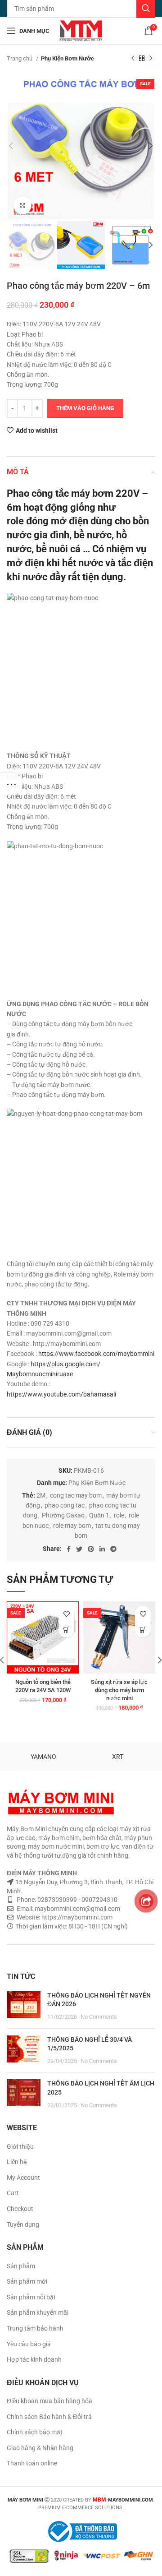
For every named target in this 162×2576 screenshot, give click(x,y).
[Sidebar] (11, 784)
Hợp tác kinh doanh (34, 2359)
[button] (66, 1630)
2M (41, 1495)
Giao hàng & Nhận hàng (40, 2448)
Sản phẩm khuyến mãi (38, 2312)
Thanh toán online (32, 2463)
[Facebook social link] (69, 1549)
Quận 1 (99, 1515)
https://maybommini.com (76, 1917)
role (119, 1515)
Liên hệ (17, 2162)
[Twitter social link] (79, 1549)
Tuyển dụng (23, 2225)
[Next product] (151, 59)
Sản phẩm (21, 2266)
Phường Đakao (63, 1515)
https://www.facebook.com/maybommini (96, 1354)
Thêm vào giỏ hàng (85, 408)
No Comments (99, 2017)
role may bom (72, 1526)
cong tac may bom (76, 1495)
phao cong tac (65, 1505)
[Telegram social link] (113, 1549)
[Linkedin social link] (102, 1549)
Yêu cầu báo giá (29, 2344)
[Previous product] (133, 59)
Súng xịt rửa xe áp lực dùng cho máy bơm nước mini (119, 1690)
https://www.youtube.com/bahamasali (61, 1394)
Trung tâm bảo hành (35, 2328)
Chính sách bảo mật (35, 2432)
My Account (23, 2178)
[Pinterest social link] (91, 1549)
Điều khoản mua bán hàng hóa (49, 2401)
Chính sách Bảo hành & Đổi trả (49, 2417)
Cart (13, 2193)
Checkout (20, 2209)
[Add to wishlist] (66, 1614)
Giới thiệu (20, 2146)
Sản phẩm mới (27, 2281)
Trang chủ (20, 58)
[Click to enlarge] (22, 205)
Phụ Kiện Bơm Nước (67, 58)
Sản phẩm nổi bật (31, 2297)
